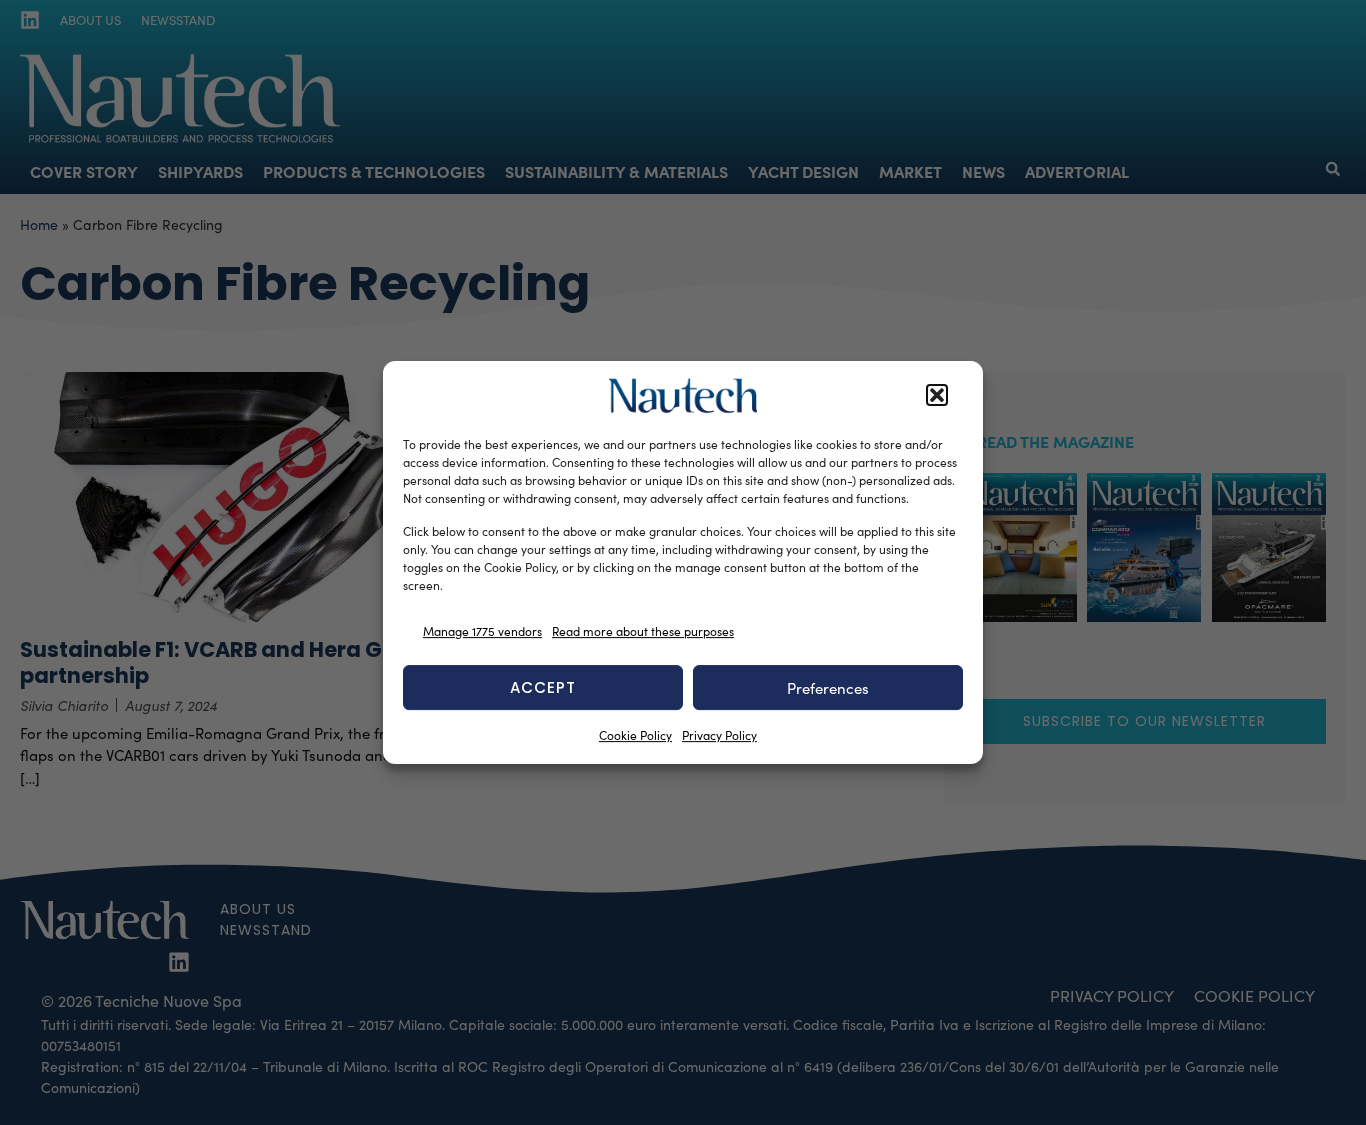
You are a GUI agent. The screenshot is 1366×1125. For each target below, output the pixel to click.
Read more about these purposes (643, 631)
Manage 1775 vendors (482, 631)
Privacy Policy (719, 735)
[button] (937, 396)
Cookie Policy (635, 735)
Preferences (828, 688)
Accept (543, 687)
